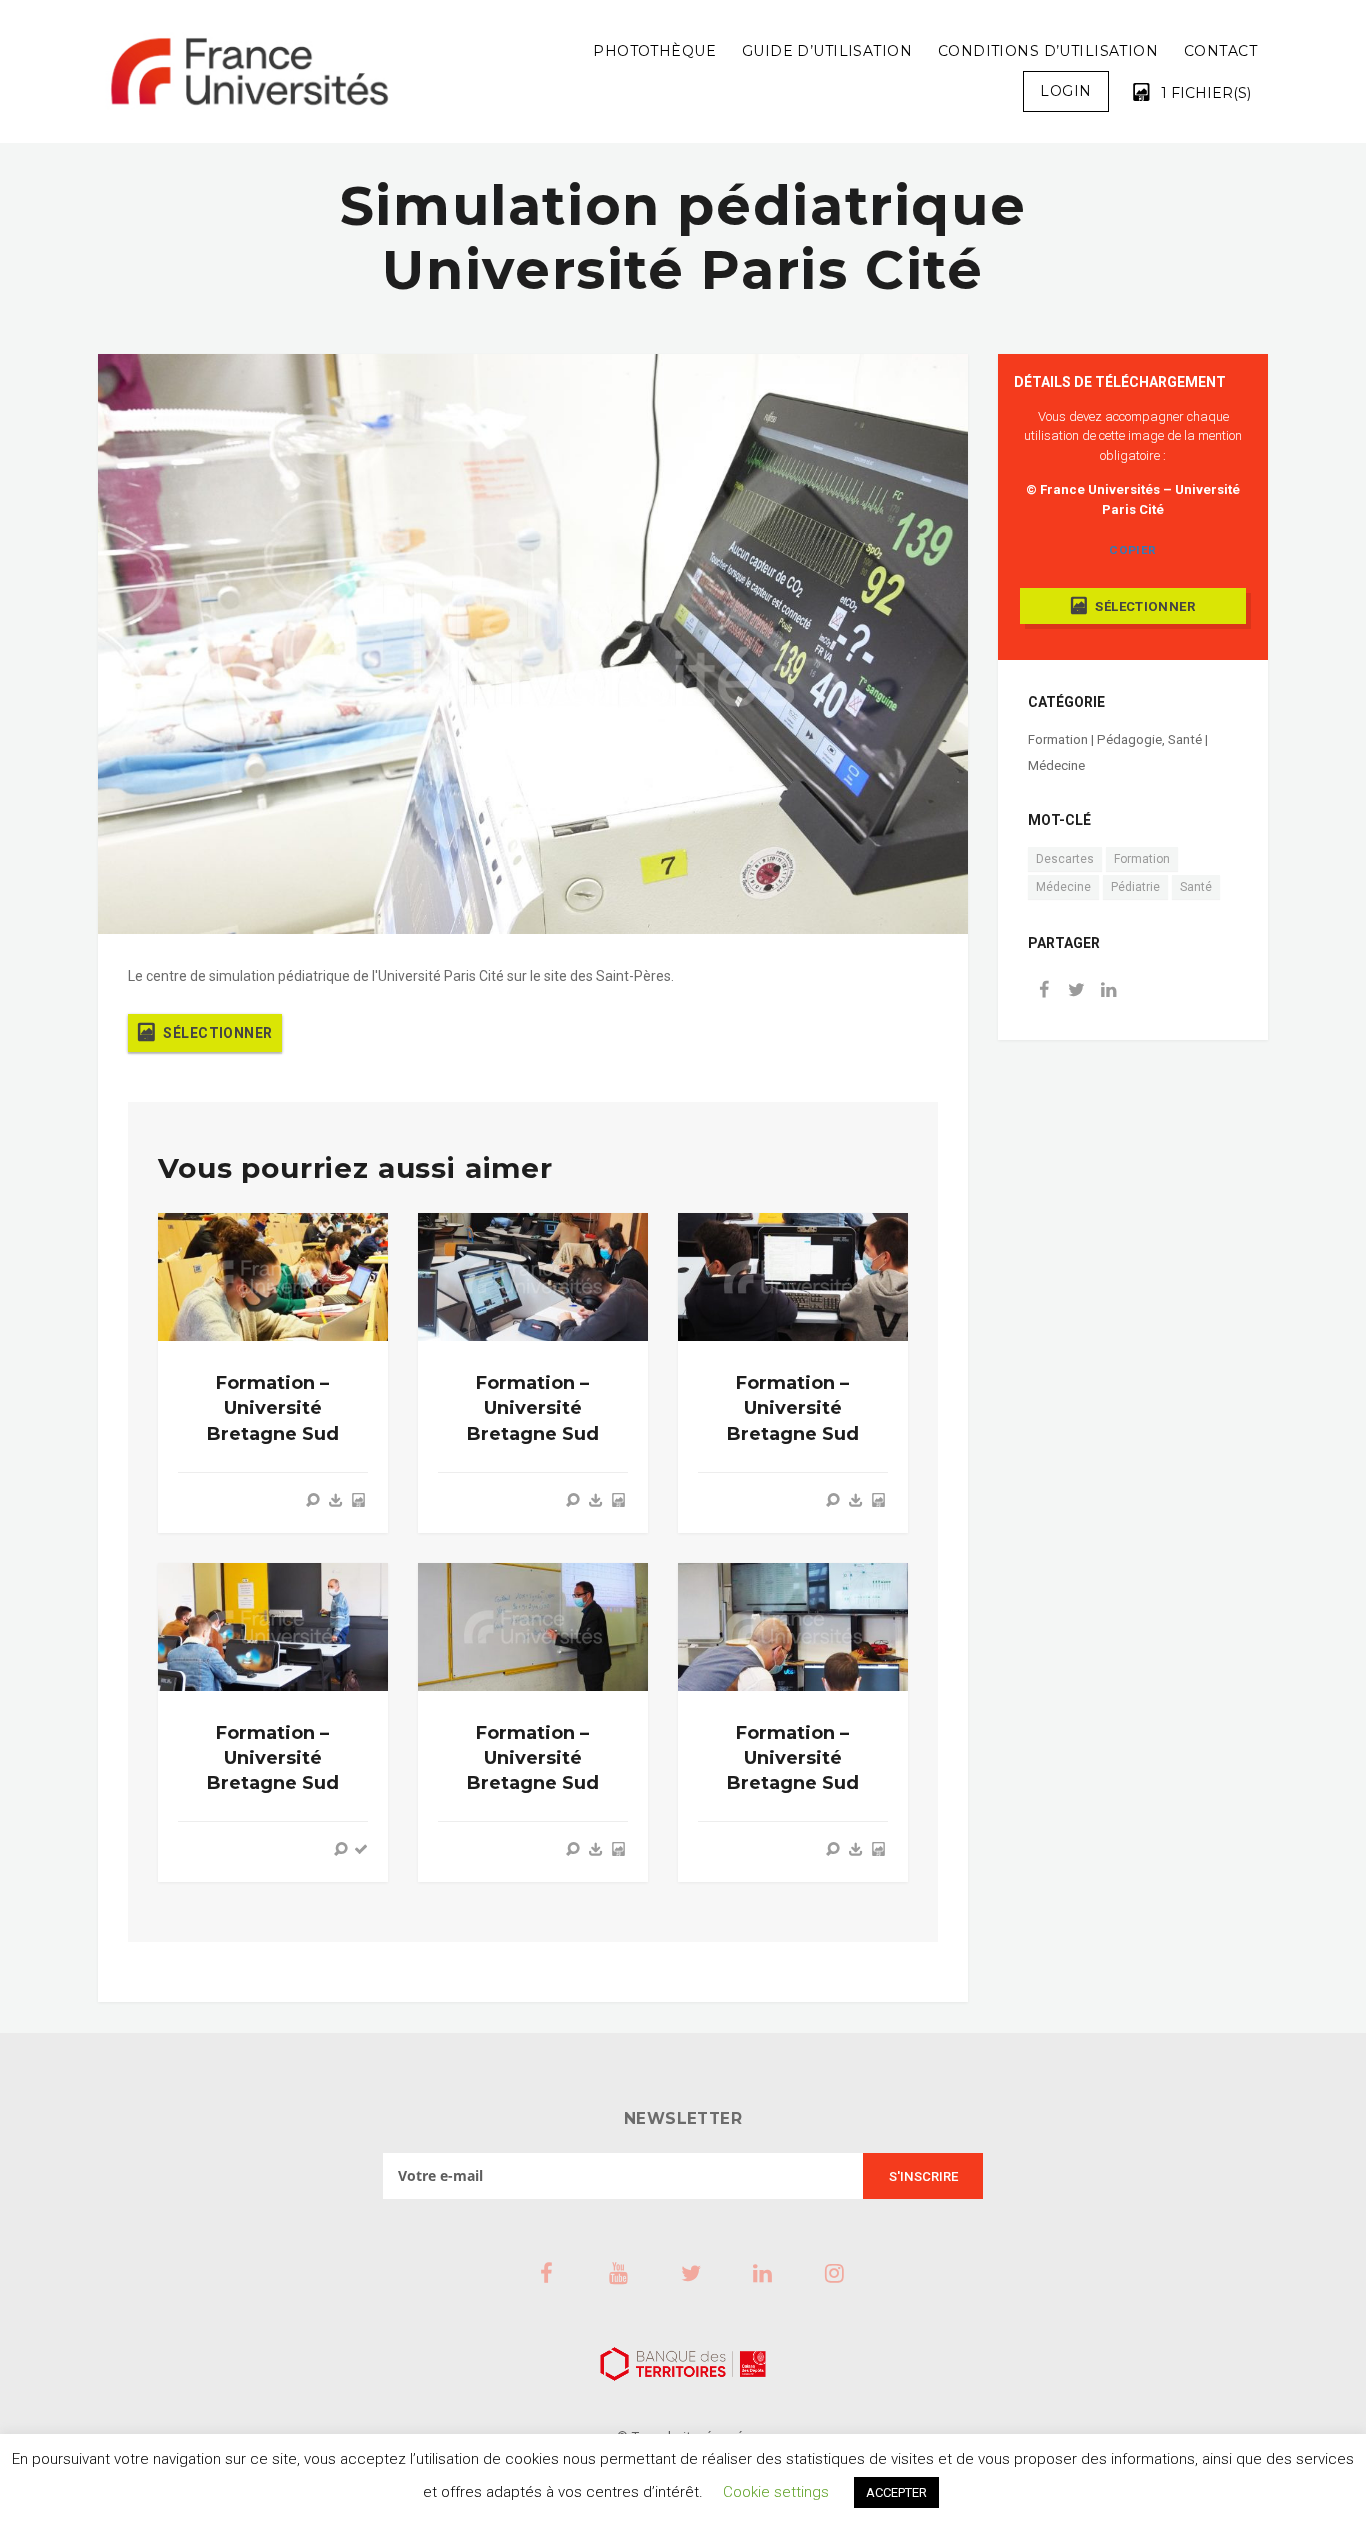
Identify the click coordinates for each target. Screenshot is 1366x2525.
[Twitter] (1076, 991)
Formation (1142, 859)
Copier (1132, 550)
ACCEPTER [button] (896, 2492)
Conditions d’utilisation (1048, 51)
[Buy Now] (336, 1500)
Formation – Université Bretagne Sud (273, 1408)
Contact (1220, 51)
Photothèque (654, 51)
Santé (1196, 887)
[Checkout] (361, 1849)
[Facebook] (1044, 991)
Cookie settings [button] (776, 2492)
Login (1065, 91)
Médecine (1063, 887)
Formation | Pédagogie (1095, 739)
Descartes (1065, 859)
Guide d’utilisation (827, 51)
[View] (313, 1500)
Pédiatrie (1135, 887)
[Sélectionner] (358, 1500)
